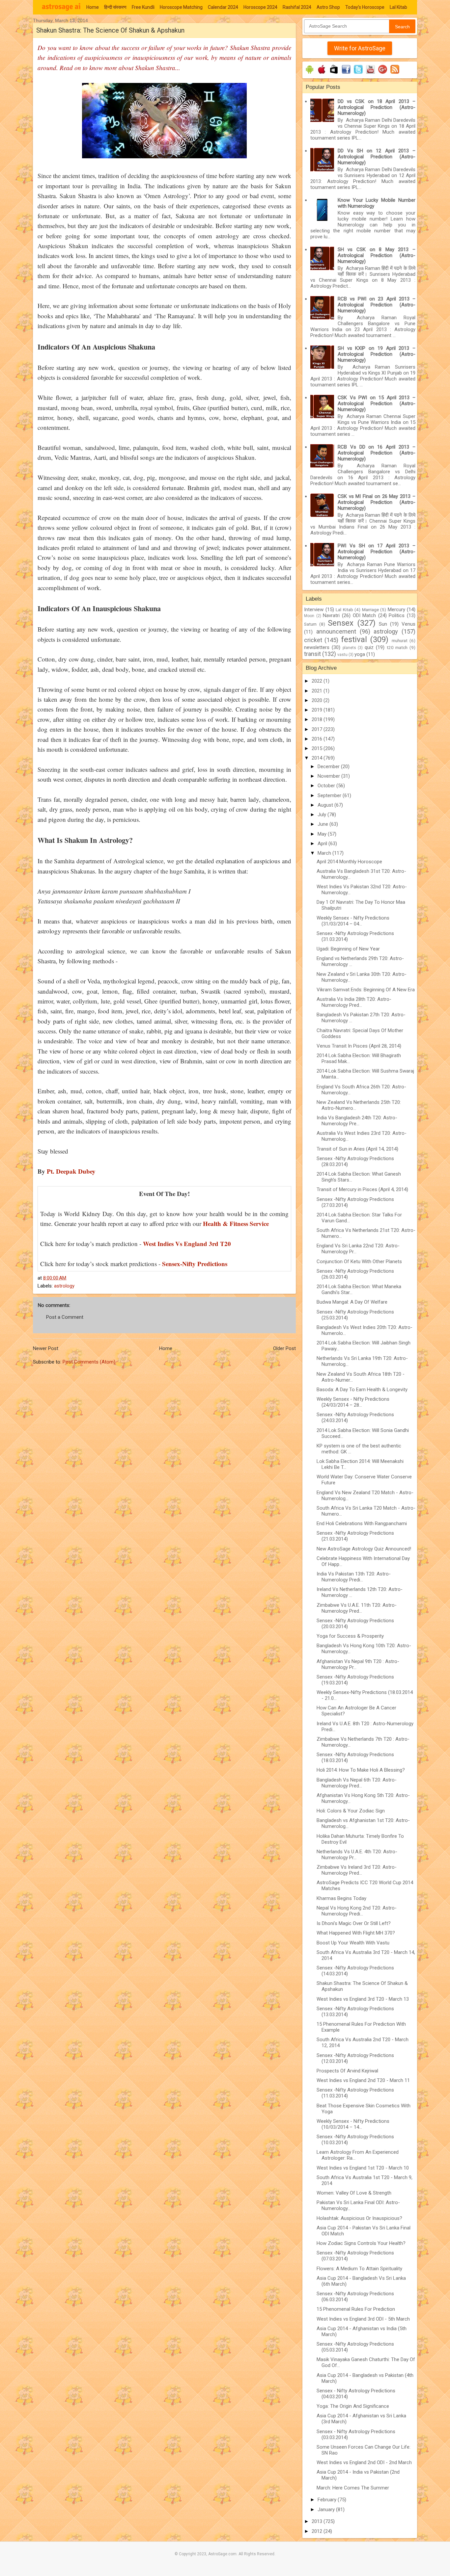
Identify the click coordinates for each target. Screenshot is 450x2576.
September (330, 795)
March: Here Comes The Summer (353, 2488)
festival (354, 639)
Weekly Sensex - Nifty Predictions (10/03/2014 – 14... (353, 2124)
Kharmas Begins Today (341, 1898)
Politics (397, 615)
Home (93, 7)
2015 (318, 748)
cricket (313, 640)
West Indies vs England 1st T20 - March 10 (363, 2168)
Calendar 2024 (223, 7)
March (325, 853)
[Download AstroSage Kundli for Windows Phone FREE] (334, 74)
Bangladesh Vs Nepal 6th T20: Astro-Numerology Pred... (357, 1783)
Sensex (341, 623)
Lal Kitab (398, 7)
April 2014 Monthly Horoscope (349, 862)
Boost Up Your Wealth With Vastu (353, 1943)
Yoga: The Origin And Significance (353, 2406)
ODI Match (365, 615)
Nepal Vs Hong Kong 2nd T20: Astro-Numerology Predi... (357, 1911)
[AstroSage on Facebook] (346, 74)
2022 (318, 681)
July (323, 815)
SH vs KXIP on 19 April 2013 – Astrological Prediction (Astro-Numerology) (377, 354)
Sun (383, 624)
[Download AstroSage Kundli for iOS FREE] (322, 74)
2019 (318, 710)
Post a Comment (65, 1317)
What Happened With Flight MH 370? (356, 1933)
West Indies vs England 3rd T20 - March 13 (363, 1999)
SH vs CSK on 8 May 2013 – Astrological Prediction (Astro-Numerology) (377, 255)
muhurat (400, 640)
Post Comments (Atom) (89, 1362)
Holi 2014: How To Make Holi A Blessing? (361, 1770)
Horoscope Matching (181, 7)
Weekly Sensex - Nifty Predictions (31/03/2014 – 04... (353, 921)
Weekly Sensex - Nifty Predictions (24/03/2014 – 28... (353, 1402)
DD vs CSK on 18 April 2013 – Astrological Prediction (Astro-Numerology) (377, 107)
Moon (309, 616)
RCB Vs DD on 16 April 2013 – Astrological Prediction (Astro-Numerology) (377, 453)
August (326, 805)
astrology (64, 1286)
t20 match (397, 647)
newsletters (317, 647)
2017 (318, 729)
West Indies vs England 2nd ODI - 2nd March (364, 2462)
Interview (314, 610)
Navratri (331, 615)
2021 (318, 691)
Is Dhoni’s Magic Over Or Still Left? (354, 1923)
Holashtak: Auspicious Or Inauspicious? (359, 2218)
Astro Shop (328, 7)
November (329, 776)
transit (312, 654)
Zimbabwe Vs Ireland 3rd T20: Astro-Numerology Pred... (357, 1870)
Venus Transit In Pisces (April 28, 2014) (359, 1046)
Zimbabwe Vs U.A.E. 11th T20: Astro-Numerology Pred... (357, 1608)
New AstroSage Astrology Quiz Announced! (364, 1549)
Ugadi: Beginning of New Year (348, 949)
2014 (318, 758)
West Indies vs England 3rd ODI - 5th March (363, 2319)
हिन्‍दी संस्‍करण (115, 7)
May (323, 834)
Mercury (396, 610)
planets (349, 648)
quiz (369, 647)
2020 (318, 700)
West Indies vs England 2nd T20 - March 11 (363, 2080)
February (328, 2500)
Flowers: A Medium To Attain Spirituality (359, 2269)
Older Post (284, 1348)
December (329, 767)
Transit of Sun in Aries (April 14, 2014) (357, 1149)
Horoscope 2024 (260, 7)
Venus (408, 624)
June (323, 824)
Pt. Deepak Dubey (71, 1171)
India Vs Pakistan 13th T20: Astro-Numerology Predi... (354, 1577)
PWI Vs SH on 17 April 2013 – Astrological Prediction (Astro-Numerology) (377, 552)
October (327, 786)
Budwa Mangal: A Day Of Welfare (352, 1302)
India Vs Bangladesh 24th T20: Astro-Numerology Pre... (357, 1121)
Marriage (370, 610)
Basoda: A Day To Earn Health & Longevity (362, 1390)
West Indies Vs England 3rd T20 (187, 1244)
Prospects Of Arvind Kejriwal (347, 2071)
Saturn (310, 624)
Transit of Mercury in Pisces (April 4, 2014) (362, 1189)
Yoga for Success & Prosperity (350, 1636)
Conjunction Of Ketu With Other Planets (359, 1262)
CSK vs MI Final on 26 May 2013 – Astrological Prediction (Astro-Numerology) (377, 502)
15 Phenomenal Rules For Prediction (356, 2309)
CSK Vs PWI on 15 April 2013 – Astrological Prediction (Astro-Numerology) (377, 403)
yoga (360, 654)
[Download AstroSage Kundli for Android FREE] (309, 74)
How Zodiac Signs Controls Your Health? (361, 2243)
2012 (318, 2531)
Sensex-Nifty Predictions (195, 1264)
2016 (318, 739)
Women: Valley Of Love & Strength (354, 2193)
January (327, 2510)
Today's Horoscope (365, 7)
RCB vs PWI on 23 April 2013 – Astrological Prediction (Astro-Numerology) (377, 305)
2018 (318, 719)
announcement (336, 631)
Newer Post (46, 1348)
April (323, 844)
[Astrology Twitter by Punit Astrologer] (358, 74)
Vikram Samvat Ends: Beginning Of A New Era (366, 990)
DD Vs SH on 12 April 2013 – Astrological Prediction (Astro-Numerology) (377, 157)
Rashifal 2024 (297, 7)
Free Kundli (143, 7)
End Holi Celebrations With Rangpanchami (362, 1523)
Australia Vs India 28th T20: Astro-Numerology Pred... (354, 1002)
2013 (318, 2521)
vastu (342, 655)
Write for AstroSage (360, 48)
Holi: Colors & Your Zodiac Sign (351, 1811)
